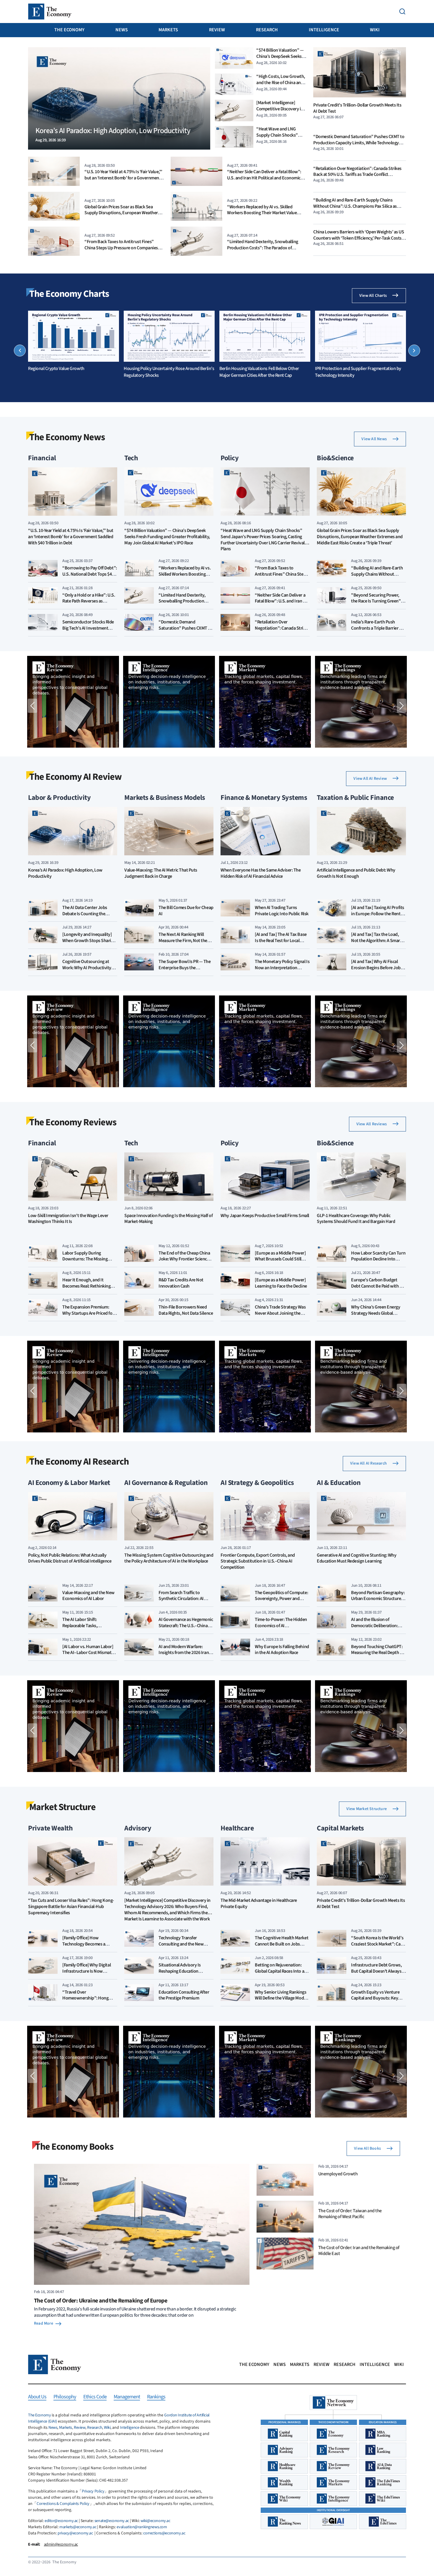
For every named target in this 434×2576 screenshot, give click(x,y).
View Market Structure (367, 1809)
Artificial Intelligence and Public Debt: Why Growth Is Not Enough (356, 873)
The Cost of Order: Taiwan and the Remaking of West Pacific (350, 2214)
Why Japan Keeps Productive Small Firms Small (265, 1216)
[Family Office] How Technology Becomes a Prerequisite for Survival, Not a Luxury (90, 1947)
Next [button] (414, 351)
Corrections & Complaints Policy (63, 2504)
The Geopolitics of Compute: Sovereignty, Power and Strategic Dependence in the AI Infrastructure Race (281, 1602)
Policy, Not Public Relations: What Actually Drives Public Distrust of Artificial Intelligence (70, 1558)
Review (217, 30)
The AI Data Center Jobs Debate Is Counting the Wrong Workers (85, 914)
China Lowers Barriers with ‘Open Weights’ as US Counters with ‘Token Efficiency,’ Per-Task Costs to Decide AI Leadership (359, 238)
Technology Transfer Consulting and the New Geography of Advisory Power (181, 1947)
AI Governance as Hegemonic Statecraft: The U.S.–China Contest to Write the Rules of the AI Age (186, 1629)
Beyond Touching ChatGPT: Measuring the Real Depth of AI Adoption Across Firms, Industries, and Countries (377, 1656)
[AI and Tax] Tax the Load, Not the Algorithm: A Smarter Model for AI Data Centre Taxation (378, 944)
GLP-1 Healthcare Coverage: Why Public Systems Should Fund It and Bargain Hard (356, 1219)
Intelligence (324, 30)
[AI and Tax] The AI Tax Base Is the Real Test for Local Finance (281, 941)
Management (127, 2397)
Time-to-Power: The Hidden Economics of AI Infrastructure (281, 1626)
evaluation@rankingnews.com (142, 2527)
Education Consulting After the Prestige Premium (184, 1995)
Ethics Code (95, 2397)
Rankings (156, 2397)
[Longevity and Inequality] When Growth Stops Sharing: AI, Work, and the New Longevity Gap (90, 944)
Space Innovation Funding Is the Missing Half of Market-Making (168, 1219)
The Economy (69, 30)
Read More (44, 2323)
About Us (37, 2397)
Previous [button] (20, 351)
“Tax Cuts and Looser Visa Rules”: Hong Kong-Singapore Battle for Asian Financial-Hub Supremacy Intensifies (71, 1907)
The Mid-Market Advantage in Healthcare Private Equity (259, 1904)
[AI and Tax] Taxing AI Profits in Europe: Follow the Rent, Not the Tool (378, 914)
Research (267, 30)
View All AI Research (368, 1463)
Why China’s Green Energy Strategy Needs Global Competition (376, 1313)
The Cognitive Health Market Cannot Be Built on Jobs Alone (282, 1944)
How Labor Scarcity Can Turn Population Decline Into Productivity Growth (378, 1259)
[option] (74, 341)
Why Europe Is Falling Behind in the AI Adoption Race (282, 1650)
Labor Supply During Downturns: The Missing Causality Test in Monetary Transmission (87, 1262)
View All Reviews (372, 1124)
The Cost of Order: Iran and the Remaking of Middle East (359, 2251)
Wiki (375, 30)
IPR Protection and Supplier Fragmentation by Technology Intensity (358, 372)
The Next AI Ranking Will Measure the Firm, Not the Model (183, 941)
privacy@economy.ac (75, 2533)
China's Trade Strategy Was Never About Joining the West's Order (280, 1313)
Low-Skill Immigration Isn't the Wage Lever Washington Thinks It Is (68, 1219)
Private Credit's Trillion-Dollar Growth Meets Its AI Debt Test (357, 108)
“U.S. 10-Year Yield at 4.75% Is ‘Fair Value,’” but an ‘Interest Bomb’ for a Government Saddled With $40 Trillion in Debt (123, 178)
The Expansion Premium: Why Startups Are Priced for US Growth (88, 1313)
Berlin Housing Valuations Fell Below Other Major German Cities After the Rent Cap (259, 372)
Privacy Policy (93, 2491)
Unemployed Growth (338, 2174)
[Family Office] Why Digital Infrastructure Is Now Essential (87, 1971)
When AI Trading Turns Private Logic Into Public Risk (282, 911)
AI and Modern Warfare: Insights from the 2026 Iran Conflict (184, 1653)
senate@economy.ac (112, 2521)
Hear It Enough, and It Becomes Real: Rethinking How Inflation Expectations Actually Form (88, 1289)
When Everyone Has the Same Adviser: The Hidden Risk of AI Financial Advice (261, 873)
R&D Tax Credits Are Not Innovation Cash (181, 1283)
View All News (374, 439)
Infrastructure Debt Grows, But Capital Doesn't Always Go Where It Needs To (376, 1971)
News (122, 30)
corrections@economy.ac (164, 2533)
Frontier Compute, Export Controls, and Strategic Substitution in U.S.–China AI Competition (258, 1562)
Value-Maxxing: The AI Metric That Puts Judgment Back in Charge (161, 873)
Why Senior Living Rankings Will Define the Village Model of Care (281, 1998)
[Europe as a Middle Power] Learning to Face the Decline (281, 1283)
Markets (168, 30)
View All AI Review (370, 779)
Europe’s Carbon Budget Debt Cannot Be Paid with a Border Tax (376, 1286)
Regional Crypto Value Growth (56, 369)
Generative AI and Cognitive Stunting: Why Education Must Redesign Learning (356, 1558)
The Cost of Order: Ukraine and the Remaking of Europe (101, 2301)
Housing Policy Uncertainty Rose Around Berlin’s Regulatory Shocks (169, 372)
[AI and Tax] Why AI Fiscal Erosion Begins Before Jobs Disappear (377, 968)
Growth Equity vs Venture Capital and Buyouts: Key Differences (375, 1998)
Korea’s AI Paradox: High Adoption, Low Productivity (65, 873)
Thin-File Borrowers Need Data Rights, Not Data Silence (186, 1310)
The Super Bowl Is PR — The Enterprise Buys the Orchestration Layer (185, 968)
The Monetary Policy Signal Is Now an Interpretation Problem (282, 968)
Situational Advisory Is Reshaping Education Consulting (180, 1971)
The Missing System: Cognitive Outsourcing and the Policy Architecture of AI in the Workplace (169, 1558)
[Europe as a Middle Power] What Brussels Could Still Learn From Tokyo (280, 1259)
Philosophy (65, 2397)
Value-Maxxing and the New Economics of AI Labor (88, 1596)
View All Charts (373, 296)
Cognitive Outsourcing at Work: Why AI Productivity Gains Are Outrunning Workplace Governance (87, 971)
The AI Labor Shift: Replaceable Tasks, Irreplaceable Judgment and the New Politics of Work (89, 1629)
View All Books (367, 2148)
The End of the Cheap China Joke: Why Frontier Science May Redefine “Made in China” (184, 1262)
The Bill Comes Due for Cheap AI (186, 911)
